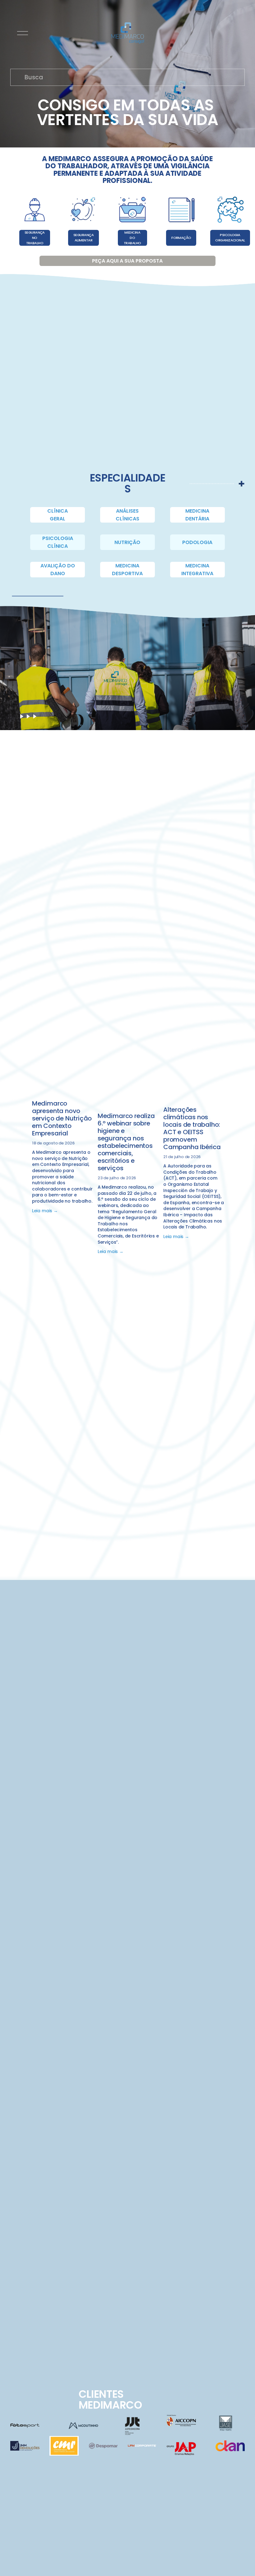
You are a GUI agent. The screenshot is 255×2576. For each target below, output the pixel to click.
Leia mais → (45, 1211)
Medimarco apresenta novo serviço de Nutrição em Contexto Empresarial (62, 1118)
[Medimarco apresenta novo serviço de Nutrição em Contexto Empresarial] (63, 1086)
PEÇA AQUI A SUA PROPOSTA (127, 261)
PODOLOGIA (197, 542)
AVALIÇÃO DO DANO (58, 570)
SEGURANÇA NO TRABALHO (35, 238)
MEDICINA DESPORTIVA (127, 570)
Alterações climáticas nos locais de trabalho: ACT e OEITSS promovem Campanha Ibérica (192, 1128)
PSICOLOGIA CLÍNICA (58, 542)
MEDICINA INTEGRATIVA (197, 570)
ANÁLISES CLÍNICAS (127, 515)
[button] (214, 1069)
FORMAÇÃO (181, 238)
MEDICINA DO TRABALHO (132, 238)
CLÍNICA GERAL (58, 515)
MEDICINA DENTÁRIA (197, 515)
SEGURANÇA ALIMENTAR (83, 238)
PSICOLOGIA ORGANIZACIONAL (230, 238)
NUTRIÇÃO (127, 542)
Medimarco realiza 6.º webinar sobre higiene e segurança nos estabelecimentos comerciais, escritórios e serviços (126, 1142)
